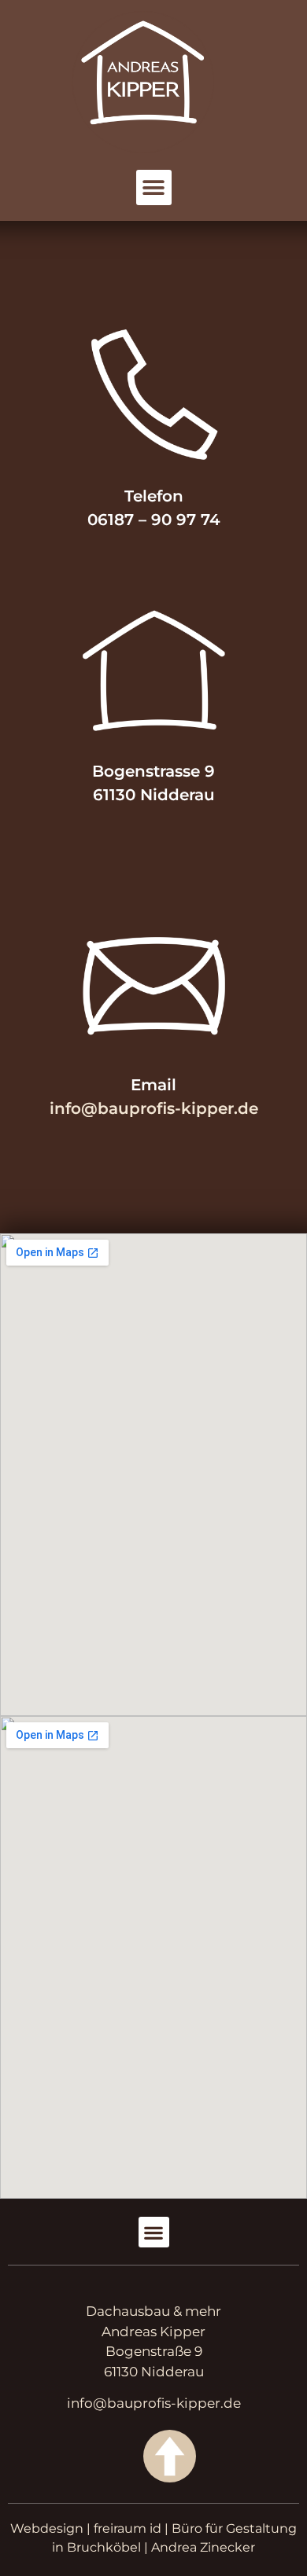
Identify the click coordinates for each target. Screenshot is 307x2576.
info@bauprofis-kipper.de (154, 1108)
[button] (154, 187)
